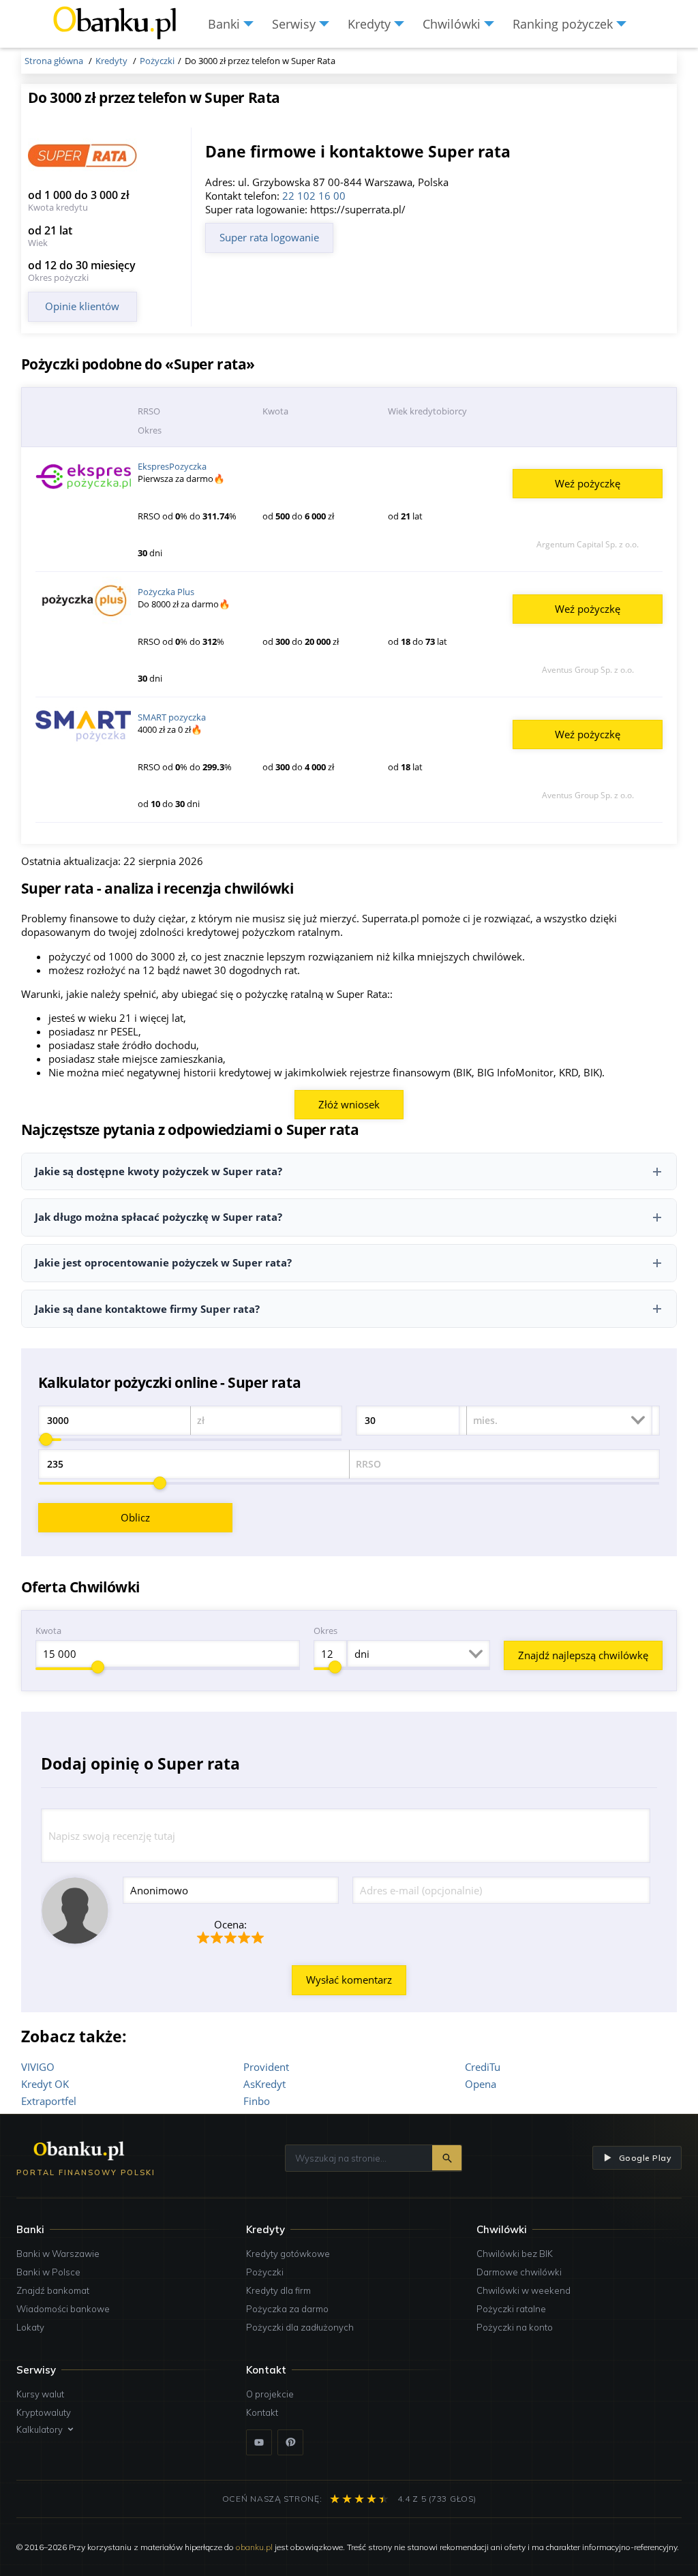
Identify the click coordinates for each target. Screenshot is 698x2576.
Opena (481, 2084)
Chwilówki (502, 2229)
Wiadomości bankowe (63, 2309)
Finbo (257, 2101)
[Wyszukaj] (447, 2158)
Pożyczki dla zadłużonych (300, 2327)
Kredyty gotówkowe (288, 2254)
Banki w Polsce (48, 2272)
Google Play (645, 2158)
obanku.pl (254, 2547)
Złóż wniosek (349, 1104)
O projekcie (270, 2394)
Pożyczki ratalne (511, 2309)
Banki (30, 2229)
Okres (325, 1631)
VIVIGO (38, 2067)
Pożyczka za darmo (287, 2309)
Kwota (48, 1631)
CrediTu (483, 2067)
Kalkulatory (40, 2429)
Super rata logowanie (269, 237)
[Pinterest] (290, 2442)
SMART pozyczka (172, 717)
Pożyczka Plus (166, 592)
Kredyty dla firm (278, 2290)
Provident (266, 2067)
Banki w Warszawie (58, 2254)
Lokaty (30, 2327)
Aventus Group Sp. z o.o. (588, 670)
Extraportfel (49, 2101)
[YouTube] (259, 2442)
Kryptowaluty (44, 2412)
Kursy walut (40, 2394)
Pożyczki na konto (515, 2327)
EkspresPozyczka (172, 466)
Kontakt (262, 2412)
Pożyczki (265, 2272)
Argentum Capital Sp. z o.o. (588, 544)
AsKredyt (264, 2084)
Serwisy (36, 2370)
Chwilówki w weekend (523, 2290)
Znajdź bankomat (53, 2290)
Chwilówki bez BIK (515, 2254)
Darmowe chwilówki (519, 2272)
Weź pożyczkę (588, 483)
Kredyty (265, 2229)
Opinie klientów (82, 306)
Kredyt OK (45, 2084)
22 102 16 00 (314, 196)
